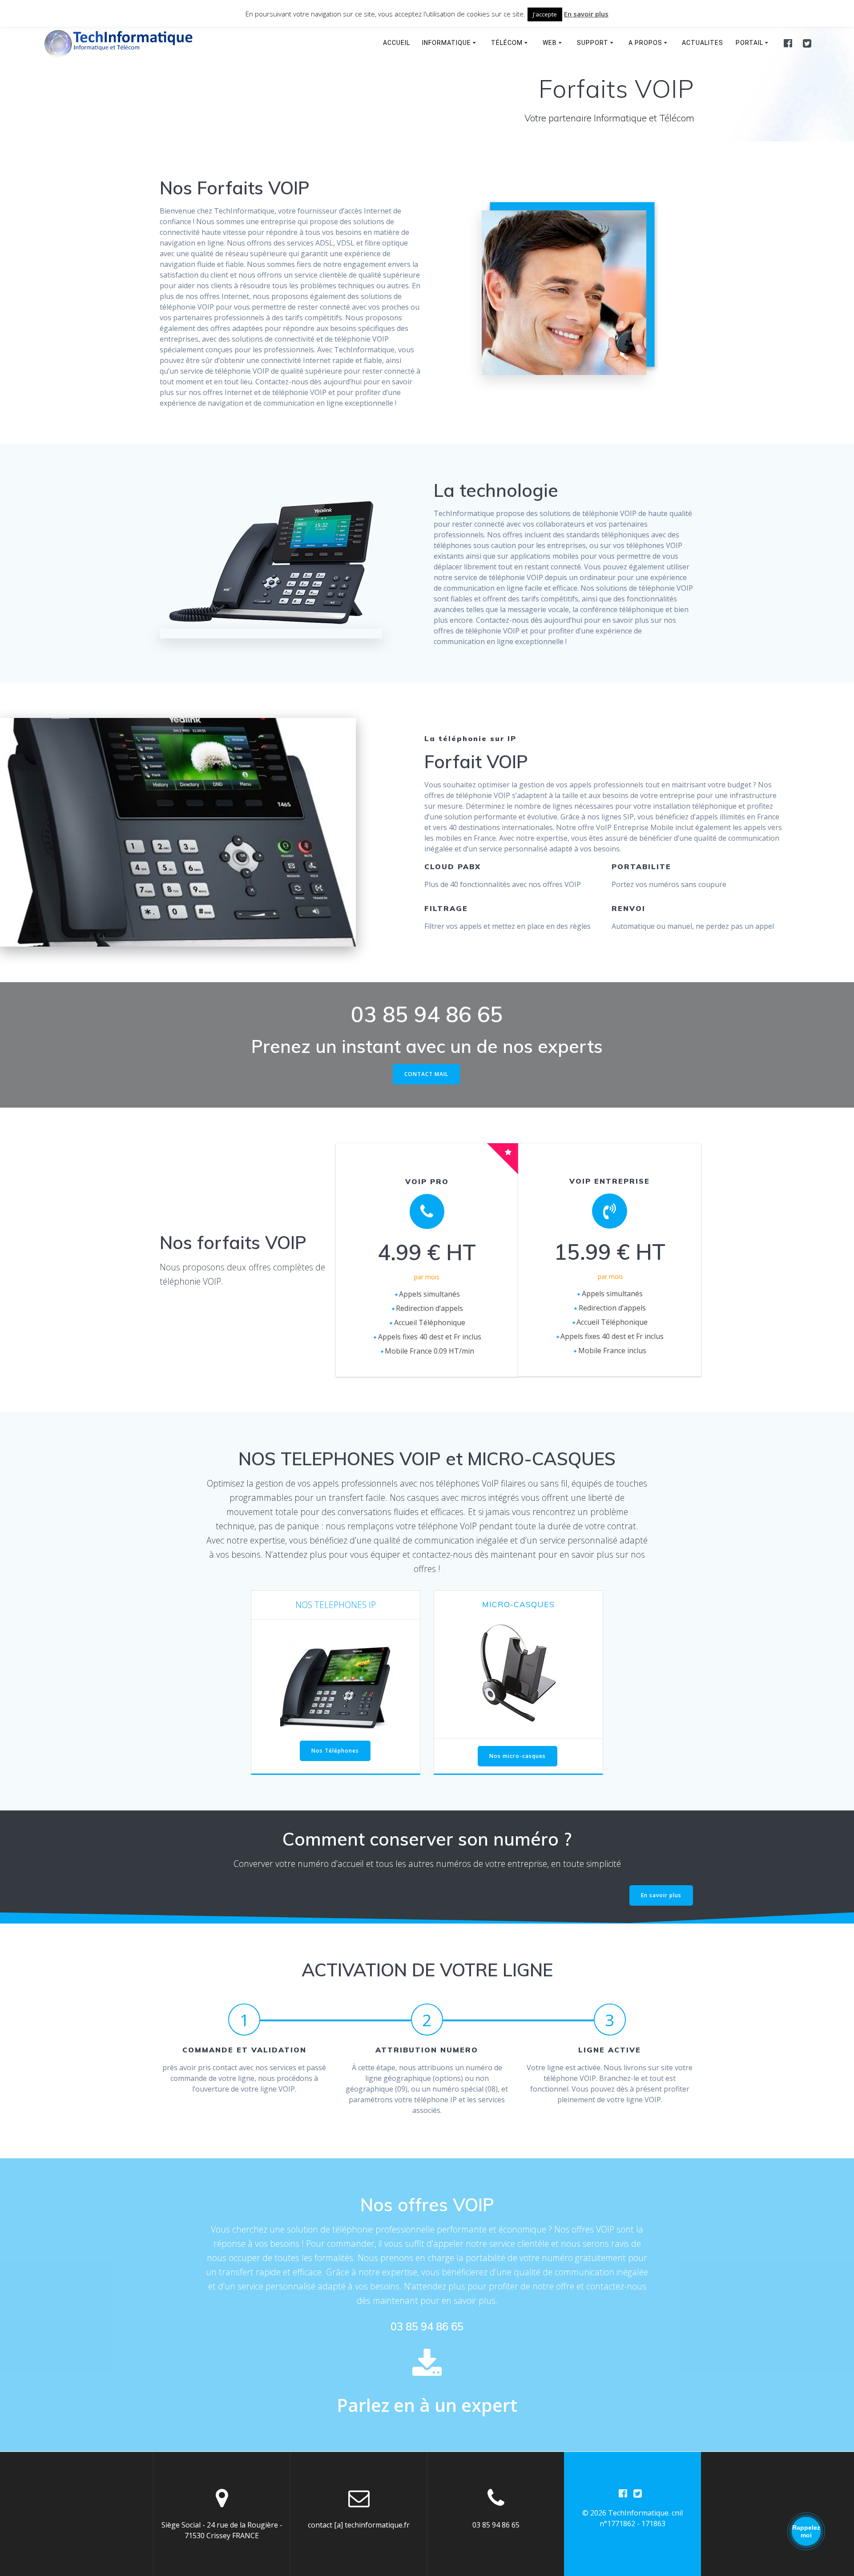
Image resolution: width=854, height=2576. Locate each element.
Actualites (703, 43)
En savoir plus (661, 1895)
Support (593, 43)
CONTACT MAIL (426, 1074)
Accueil (397, 43)
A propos (645, 43)
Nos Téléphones (335, 1751)
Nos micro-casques (518, 1756)
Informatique (447, 43)
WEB (550, 43)
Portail (749, 43)
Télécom (507, 43)
